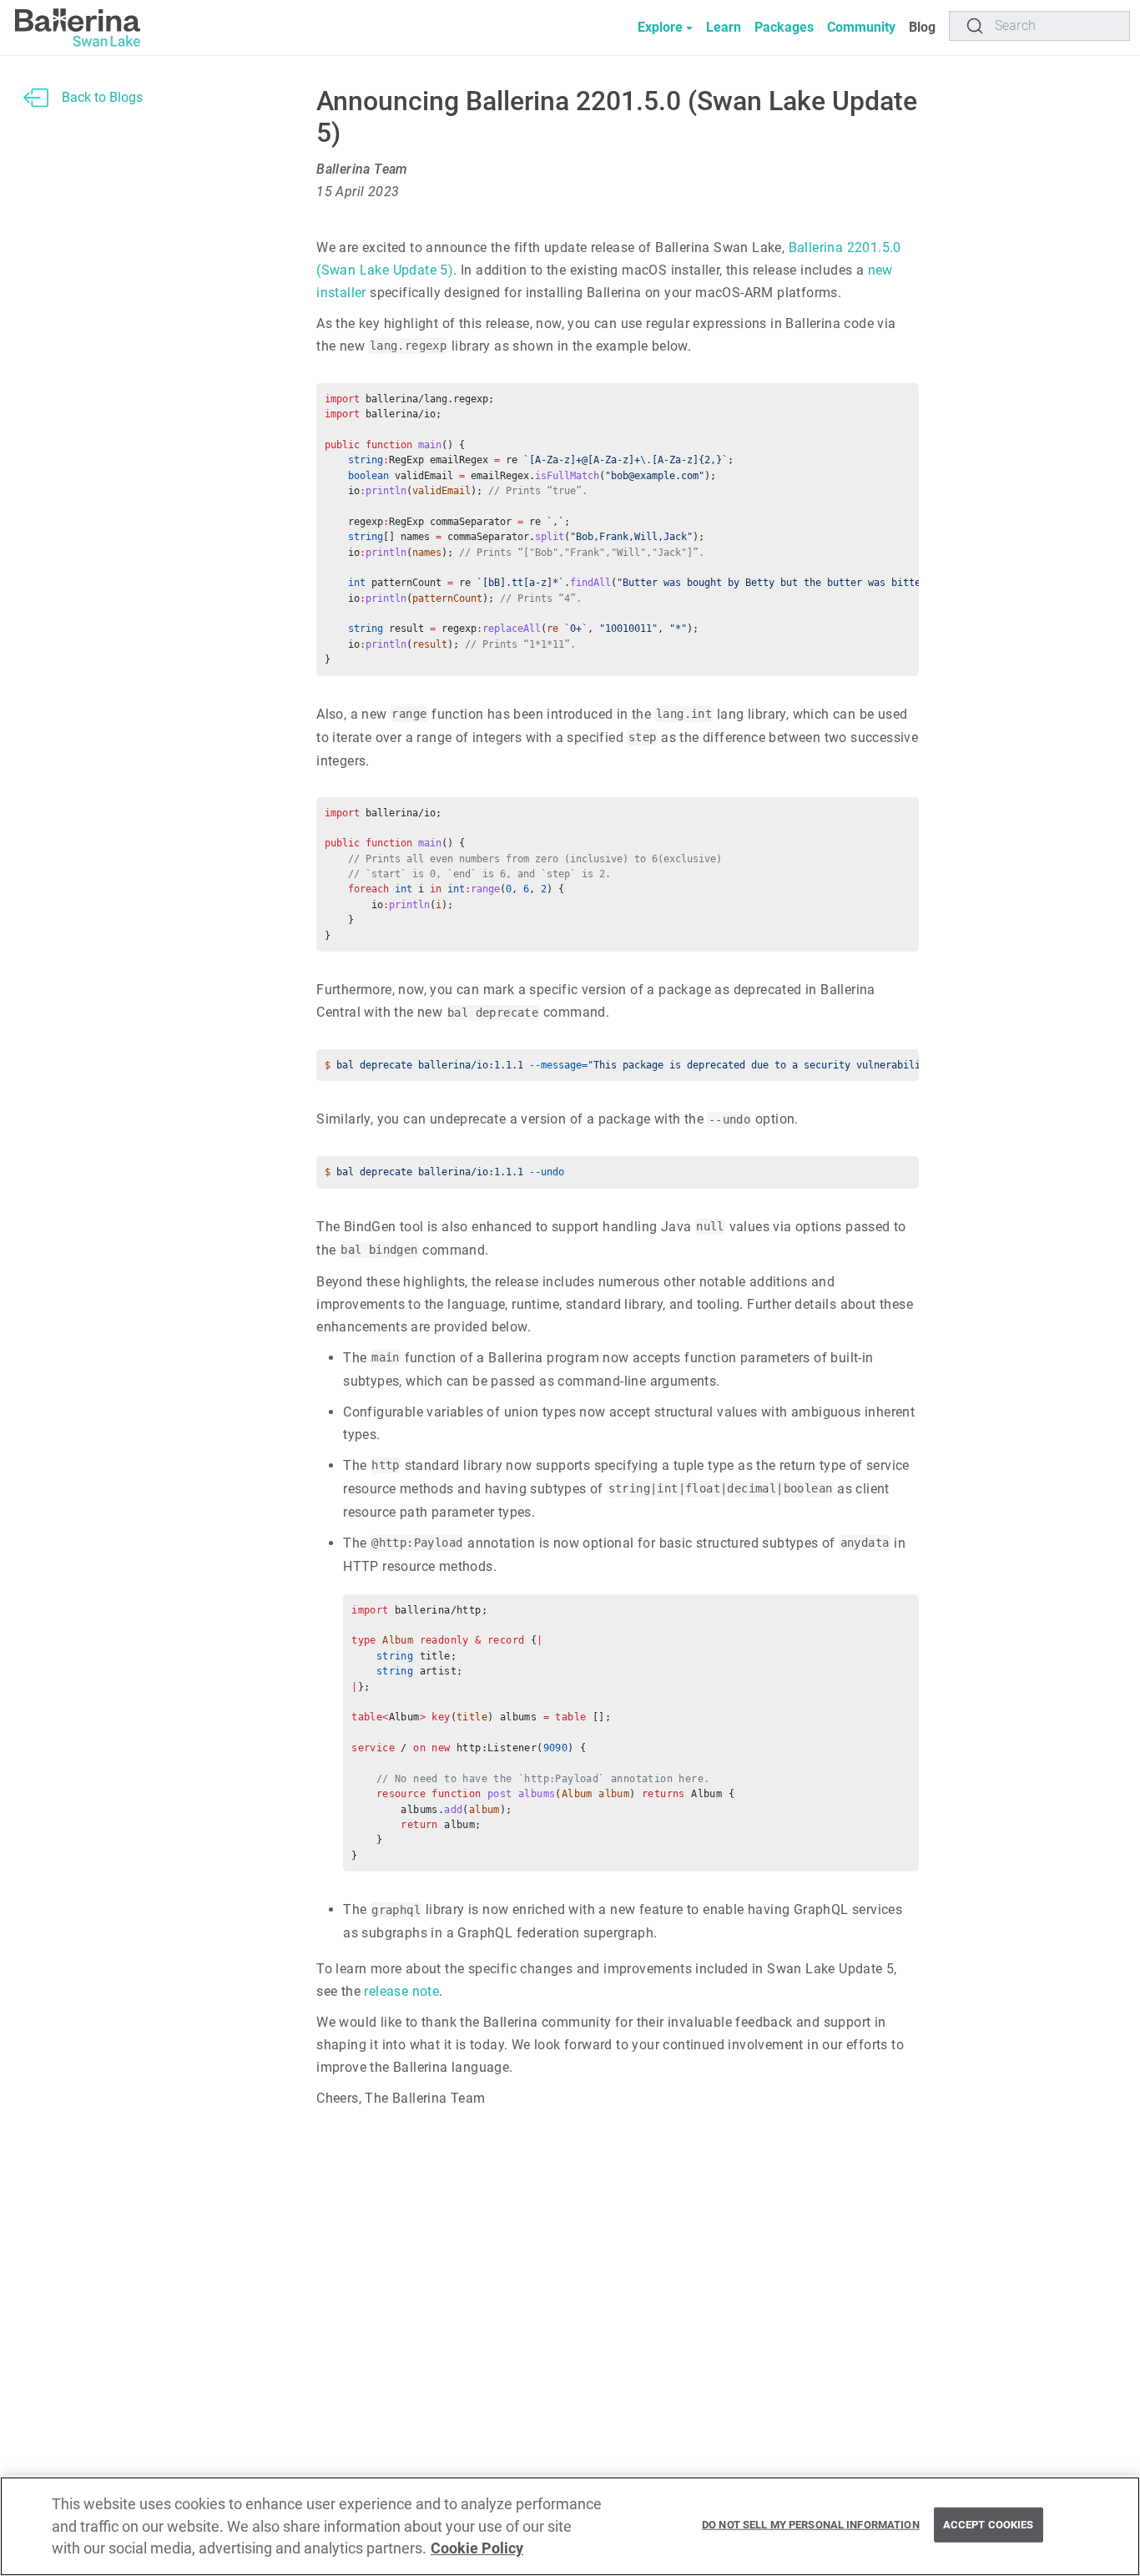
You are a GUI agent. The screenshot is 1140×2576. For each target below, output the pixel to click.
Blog (922, 27)
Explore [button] (660, 27)
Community (861, 27)
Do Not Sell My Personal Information (811, 2525)
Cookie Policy (477, 2548)
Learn (724, 27)
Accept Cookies (989, 2525)
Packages (784, 27)
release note (401, 1991)
